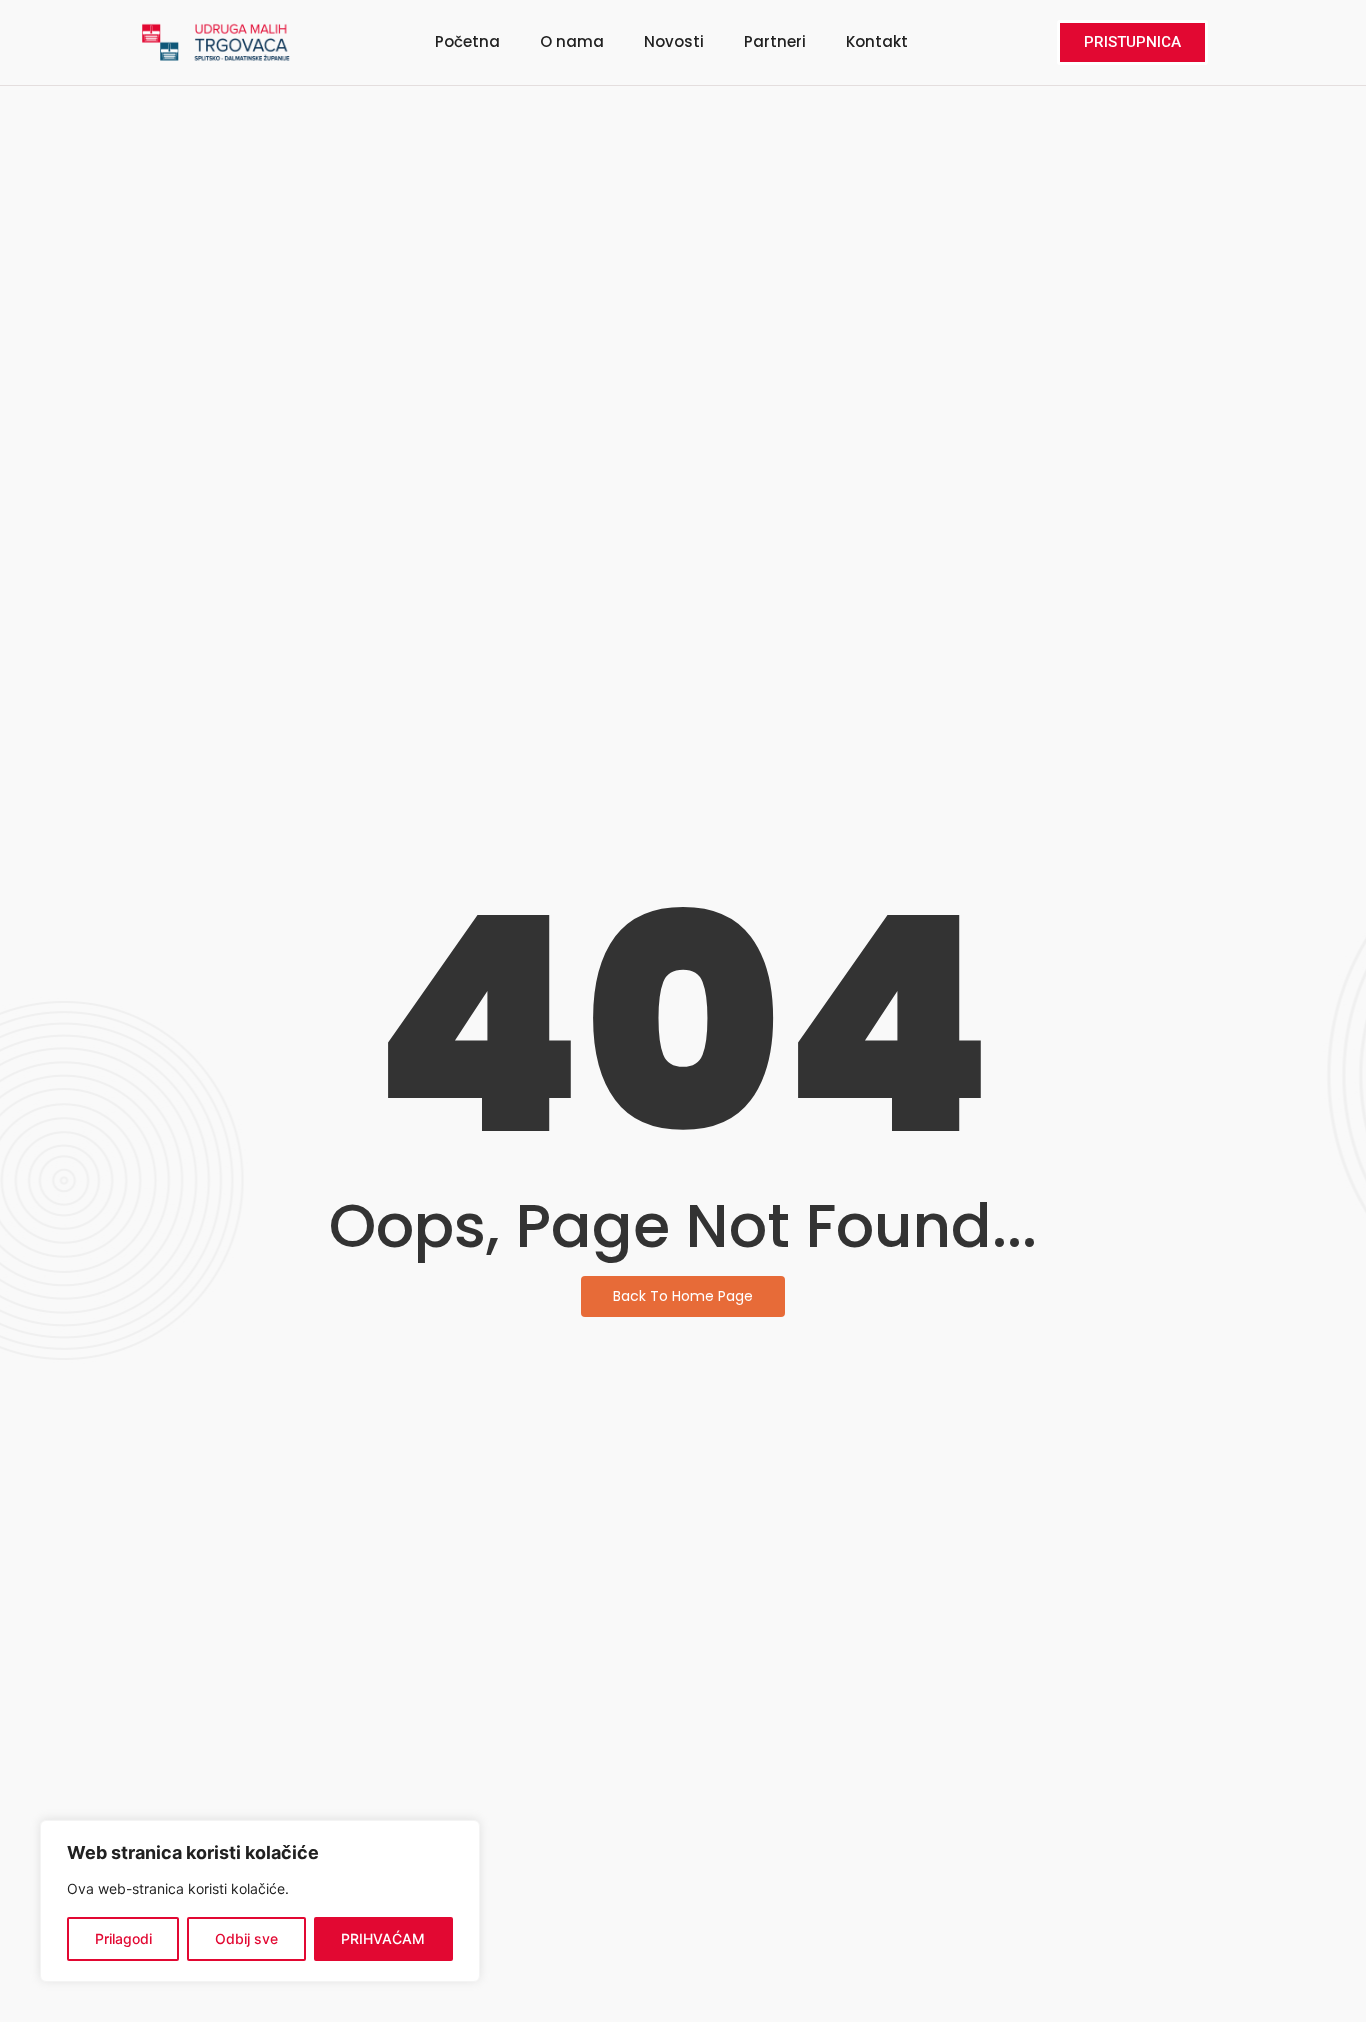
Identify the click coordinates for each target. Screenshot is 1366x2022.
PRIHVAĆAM (383, 1938)
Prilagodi (123, 1938)
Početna (467, 41)
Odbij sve (246, 1938)
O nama (572, 41)
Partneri (775, 41)
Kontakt (877, 41)
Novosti (674, 41)
